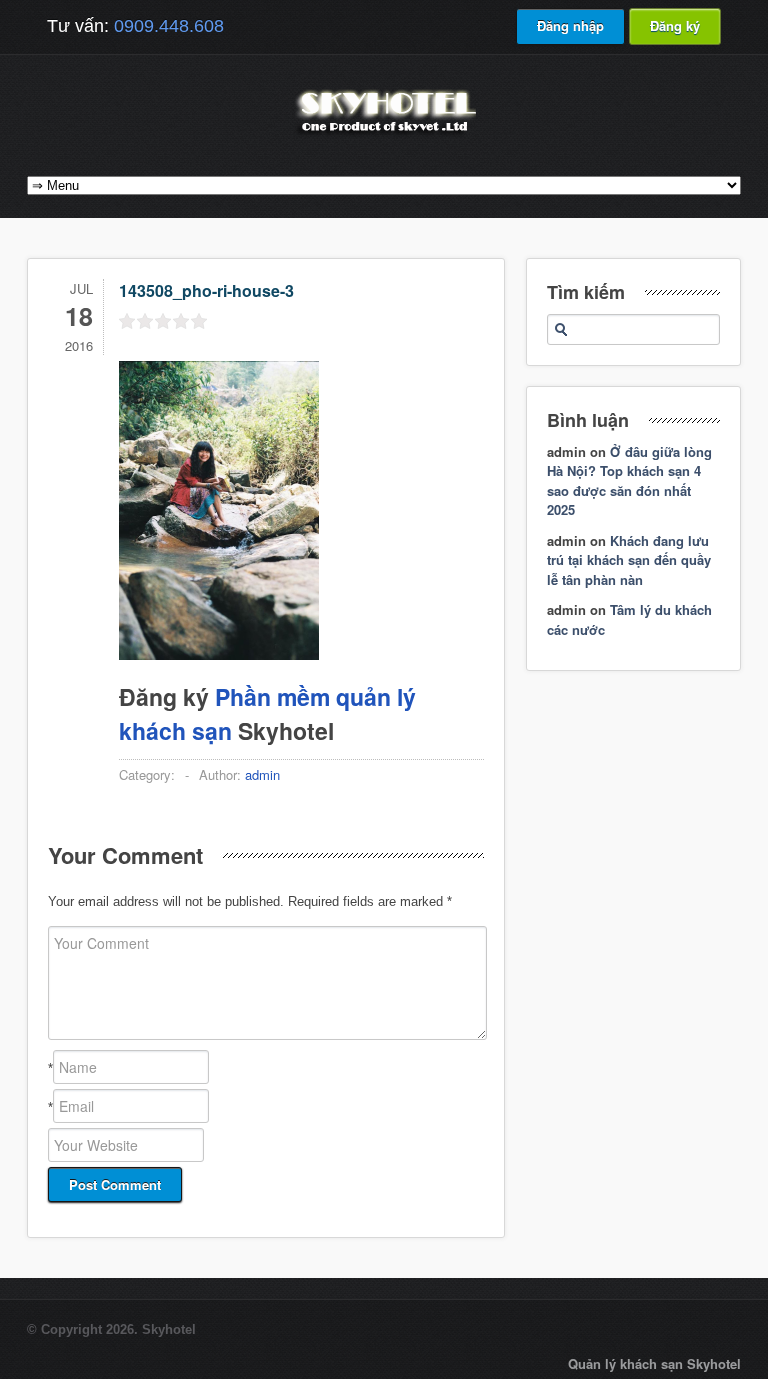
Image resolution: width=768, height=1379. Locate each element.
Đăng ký (675, 25)
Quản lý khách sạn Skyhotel (654, 1363)
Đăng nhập (570, 25)
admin (262, 774)
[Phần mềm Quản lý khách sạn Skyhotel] (384, 134)
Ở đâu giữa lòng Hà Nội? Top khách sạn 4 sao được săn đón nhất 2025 (629, 481)
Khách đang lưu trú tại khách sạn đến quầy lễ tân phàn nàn (629, 560)
